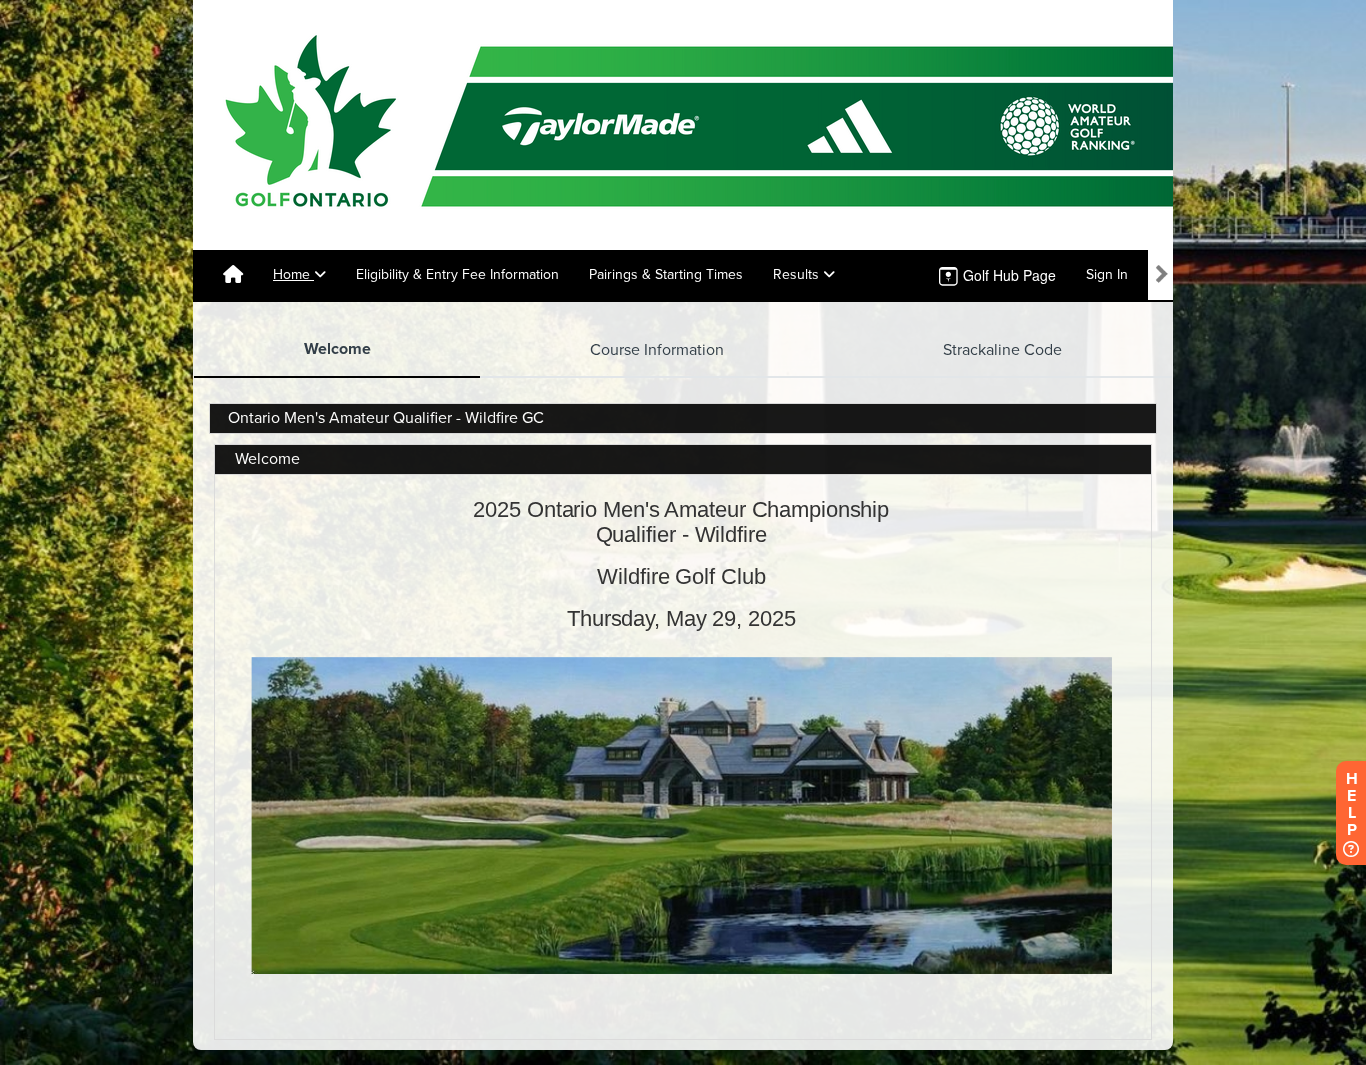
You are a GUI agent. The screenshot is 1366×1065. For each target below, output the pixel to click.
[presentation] (337, 350)
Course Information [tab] (657, 350)
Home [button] (293, 274)
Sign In (1107, 274)
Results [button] (798, 274)
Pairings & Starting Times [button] (666, 274)
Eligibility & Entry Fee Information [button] (457, 274)
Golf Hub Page (1007, 275)
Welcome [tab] (337, 349)
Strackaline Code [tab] (1002, 350)
